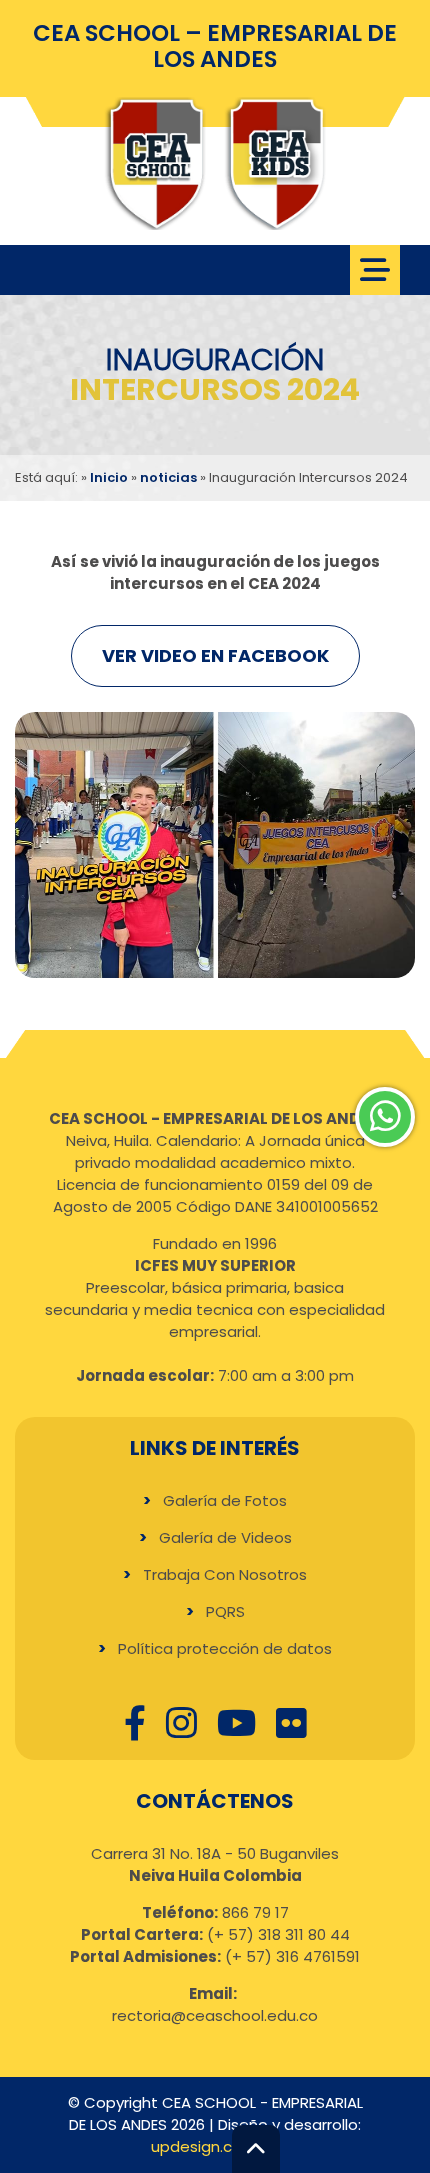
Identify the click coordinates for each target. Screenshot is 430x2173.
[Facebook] (135, 1722)
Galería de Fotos (225, 1500)
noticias (168, 477)
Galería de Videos (225, 1537)
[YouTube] (236, 1722)
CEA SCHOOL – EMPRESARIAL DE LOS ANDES (215, 46)
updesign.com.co (215, 2146)
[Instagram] (181, 1722)
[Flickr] (291, 1722)
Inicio (109, 477)
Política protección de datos (225, 1648)
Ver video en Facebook (215, 655)
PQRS (225, 1611)
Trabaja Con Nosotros (225, 1574)
